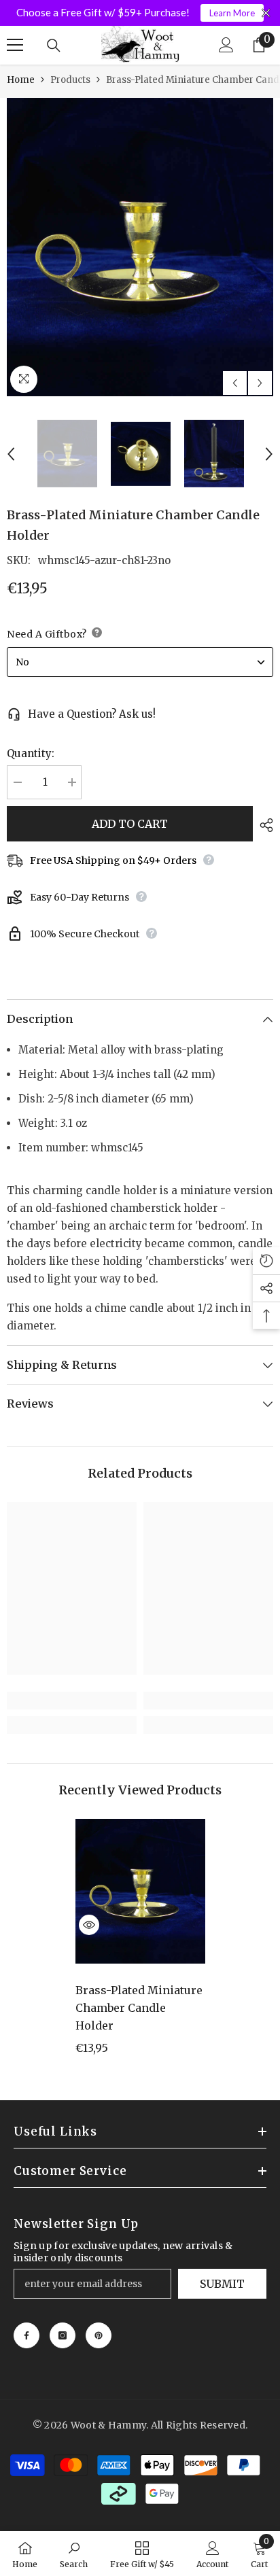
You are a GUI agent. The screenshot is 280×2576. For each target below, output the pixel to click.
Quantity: (31, 753)
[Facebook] (27, 2335)
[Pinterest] (99, 2335)
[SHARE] (263, 825)
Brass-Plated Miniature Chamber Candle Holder (139, 2008)
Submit (222, 2284)
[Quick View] (89, 1925)
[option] (140, 247)
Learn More (232, 13)
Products (70, 80)
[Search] (54, 46)
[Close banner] (266, 13)
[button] (235, 383)
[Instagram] (63, 2335)
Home (21, 80)
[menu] (15, 45)
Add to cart (130, 824)
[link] (72, 1701)
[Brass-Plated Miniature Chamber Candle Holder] (140, 1892)
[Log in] (226, 45)
